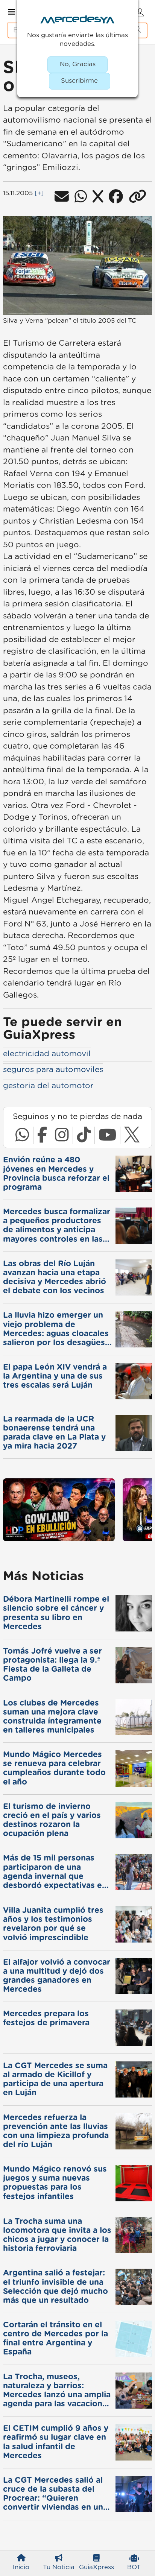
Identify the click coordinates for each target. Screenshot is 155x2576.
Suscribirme (79, 81)
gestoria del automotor (48, 1086)
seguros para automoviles (53, 1070)
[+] (39, 193)
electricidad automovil (47, 1054)
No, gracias (78, 64)
